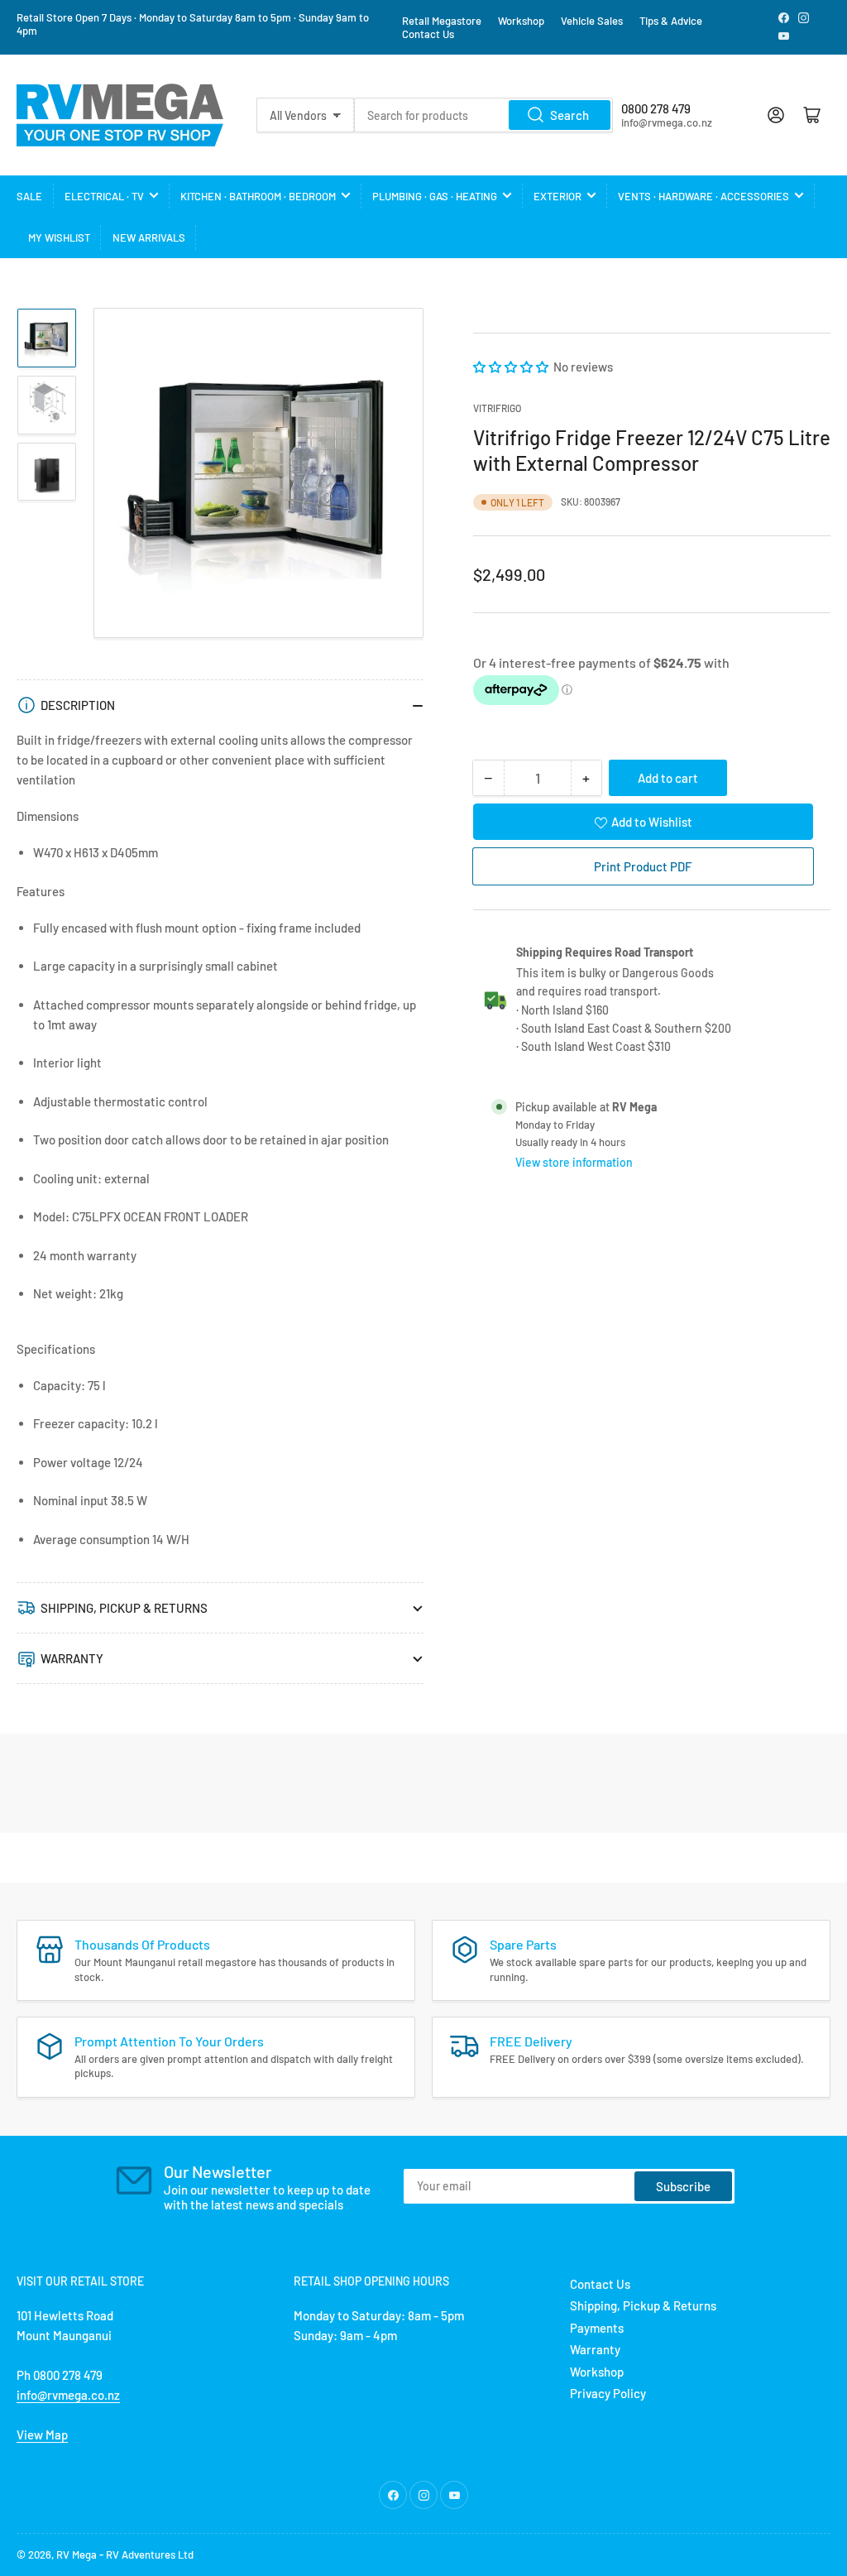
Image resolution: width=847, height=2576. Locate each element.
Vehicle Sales (592, 21)
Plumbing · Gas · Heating (435, 196)
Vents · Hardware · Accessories (703, 196)
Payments (597, 2328)
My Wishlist (59, 237)
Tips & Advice (671, 21)
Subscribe (683, 2186)
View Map (42, 2434)
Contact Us (428, 34)
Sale (29, 196)
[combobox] (483, 115)
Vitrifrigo (497, 408)
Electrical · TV (104, 196)
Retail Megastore (442, 21)
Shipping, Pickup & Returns (643, 2305)
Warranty (595, 2349)
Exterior (557, 196)
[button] (512, 367)
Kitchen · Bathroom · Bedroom (258, 196)
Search (569, 115)
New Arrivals (149, 237)
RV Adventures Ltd (150, 2554)
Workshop (521, 21)
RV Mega (77, 2554)
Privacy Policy (608, 2393)
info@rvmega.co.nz (68, 2395)
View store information (574, 1162)
